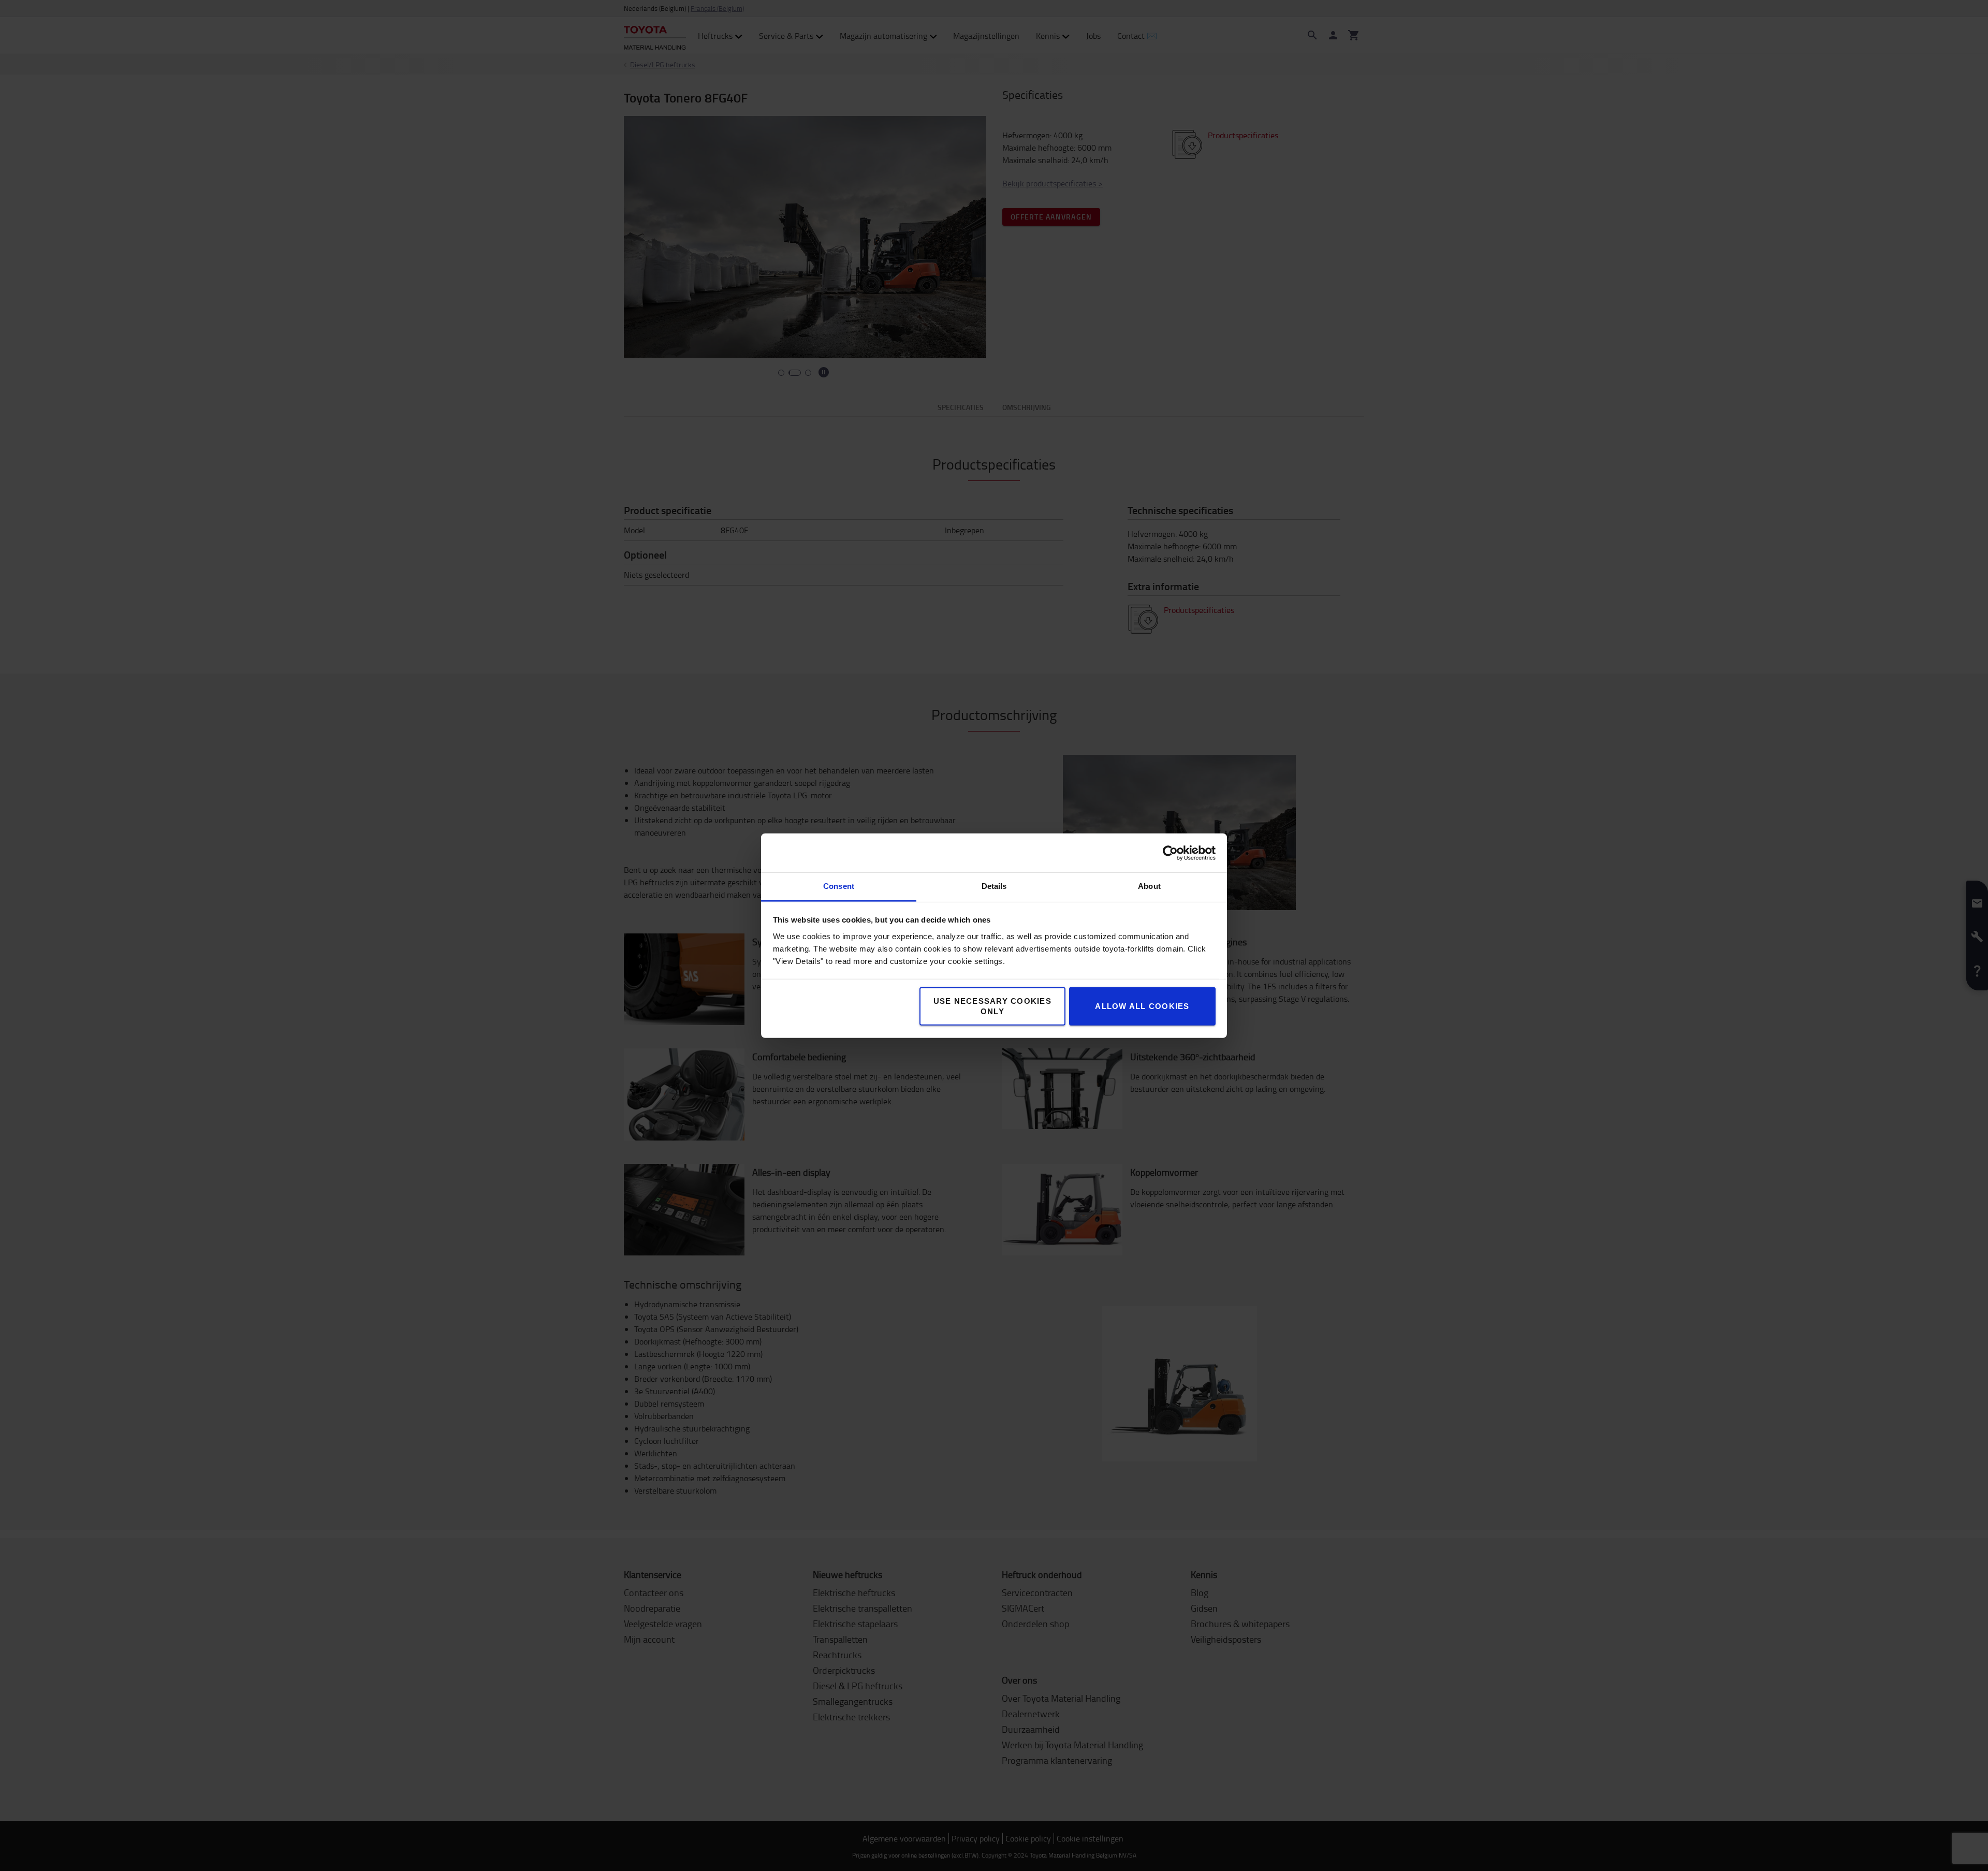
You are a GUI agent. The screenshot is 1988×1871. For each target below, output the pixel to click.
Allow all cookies (1142, 1006)
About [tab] (1149, 886)
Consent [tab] (839, 886)
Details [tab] (994, 886)
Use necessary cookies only (992, 1006)
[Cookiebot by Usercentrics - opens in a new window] (1170, 853)
